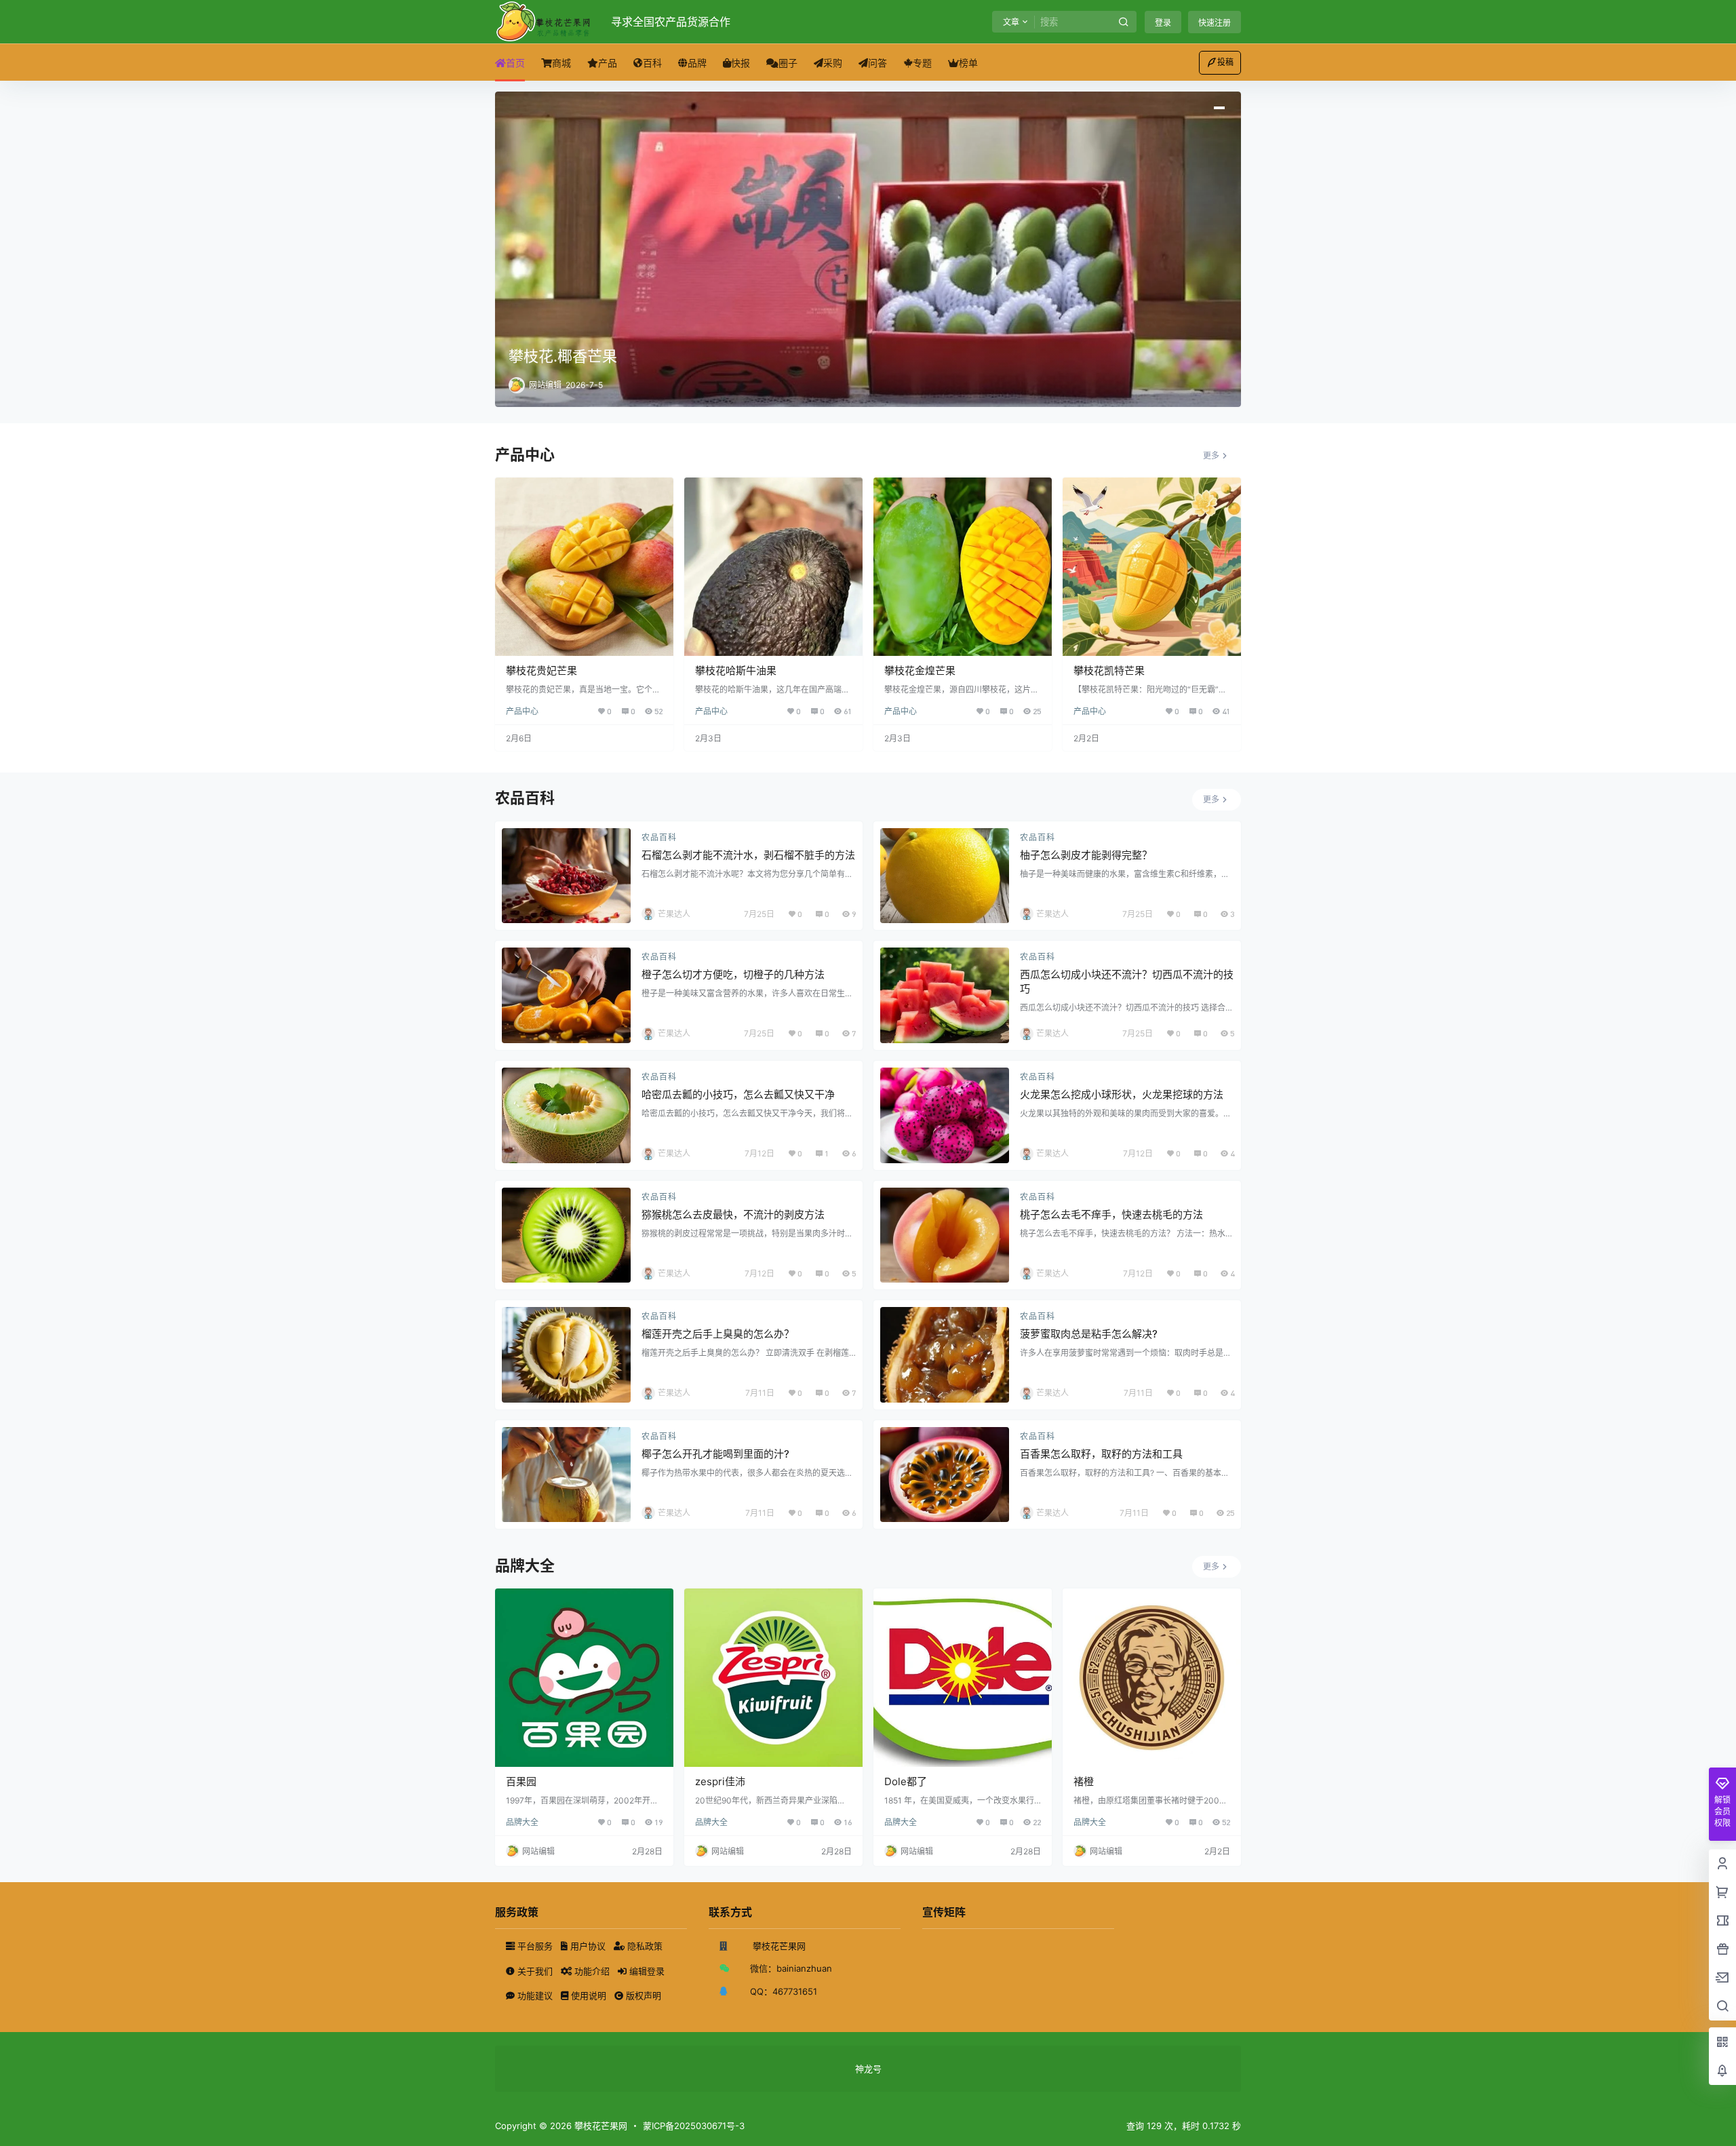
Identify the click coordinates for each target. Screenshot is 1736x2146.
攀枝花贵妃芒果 (541, 670)
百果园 (521, 1781)
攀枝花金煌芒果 (920, 670)
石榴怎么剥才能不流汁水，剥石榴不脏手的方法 (748, 855)
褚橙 (1084, 1781)
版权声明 (642, 1995)
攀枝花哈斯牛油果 (736, 670)
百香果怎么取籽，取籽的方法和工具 (1101, 1454)
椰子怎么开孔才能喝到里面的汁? (715, 1454)
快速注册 (1215, 23)
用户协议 (588, 1946)
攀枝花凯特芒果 (1109, 670)
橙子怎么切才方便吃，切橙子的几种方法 (733, 974)
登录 (1163, 23)
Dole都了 (906, 1781)
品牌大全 (522, 1822)
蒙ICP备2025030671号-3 (694, 2126)
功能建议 (535, 1995)
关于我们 (535, 1971)
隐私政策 (644, 1946)
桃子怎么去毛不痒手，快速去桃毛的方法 (1111, 1214)
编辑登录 (646, 1971)
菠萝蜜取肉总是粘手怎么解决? (1089, 1334)
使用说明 (589, 1995)
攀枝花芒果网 (599, 2126)
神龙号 (868, 2069)
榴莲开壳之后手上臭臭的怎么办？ (718, 1334)
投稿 (1225, 62)
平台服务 (535, 1946)
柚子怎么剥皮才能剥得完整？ (1086, 855)
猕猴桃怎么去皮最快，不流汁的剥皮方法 (733, 1214)
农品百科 (659, 837)
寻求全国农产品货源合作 (671, 22)
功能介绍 (592, 1971)
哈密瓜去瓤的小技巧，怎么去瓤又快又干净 (738, 1094)
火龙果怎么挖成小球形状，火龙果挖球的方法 (1122, 1094)
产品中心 (522, 711)
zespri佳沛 (720, 1781)
